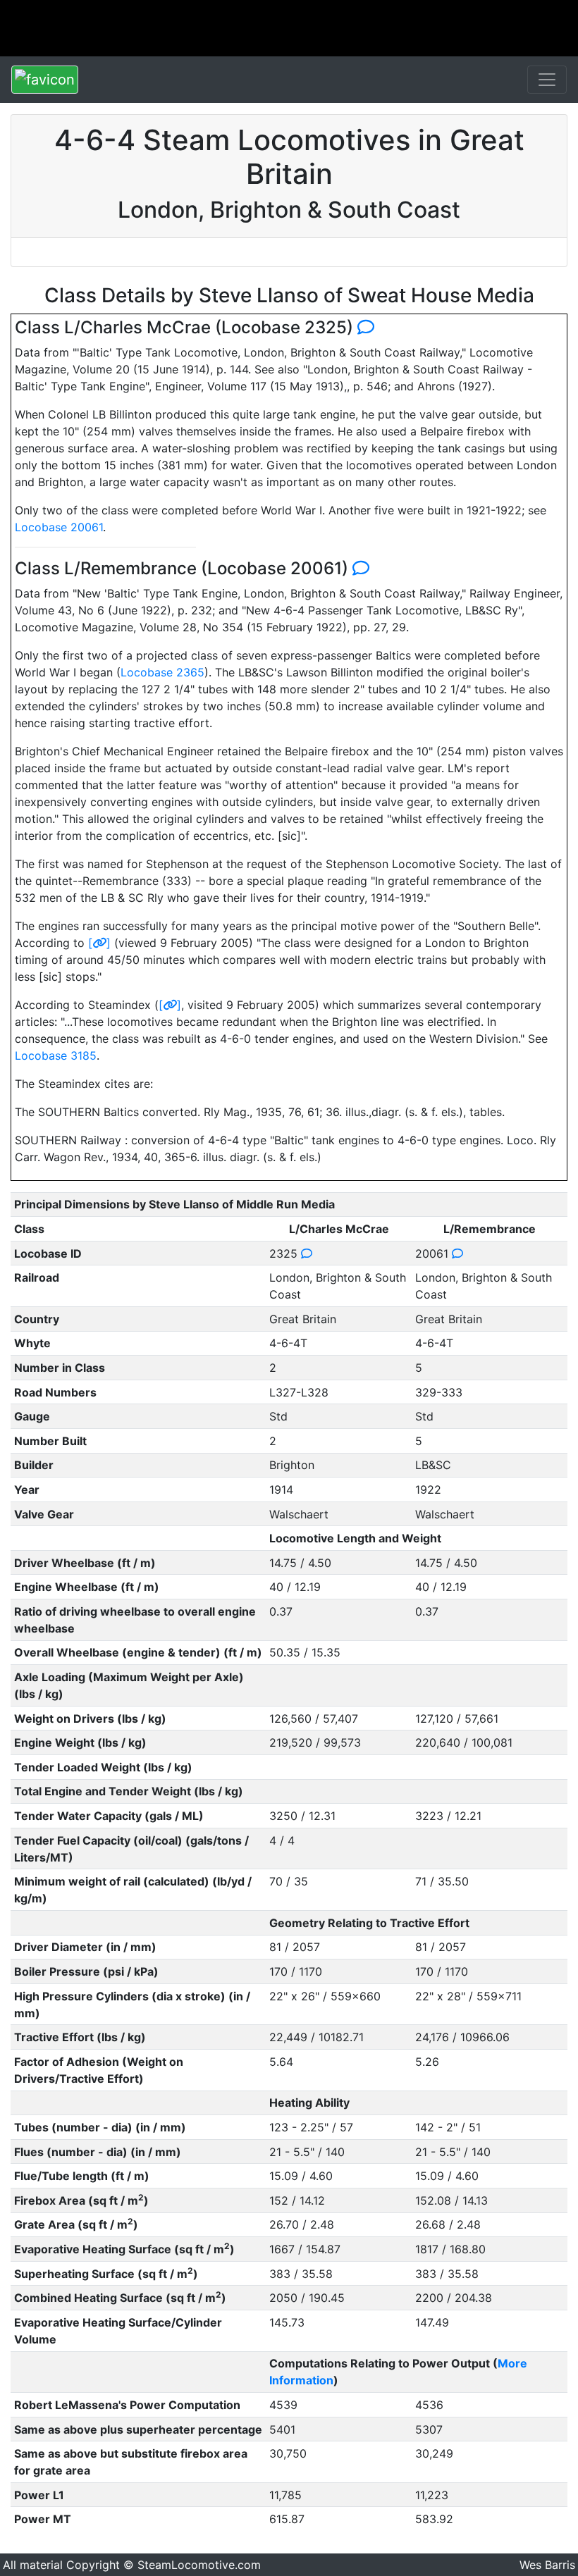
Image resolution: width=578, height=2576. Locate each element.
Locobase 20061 (59, 527)
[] (99, 943)
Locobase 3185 (56, 1055)
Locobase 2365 (162, 672)
